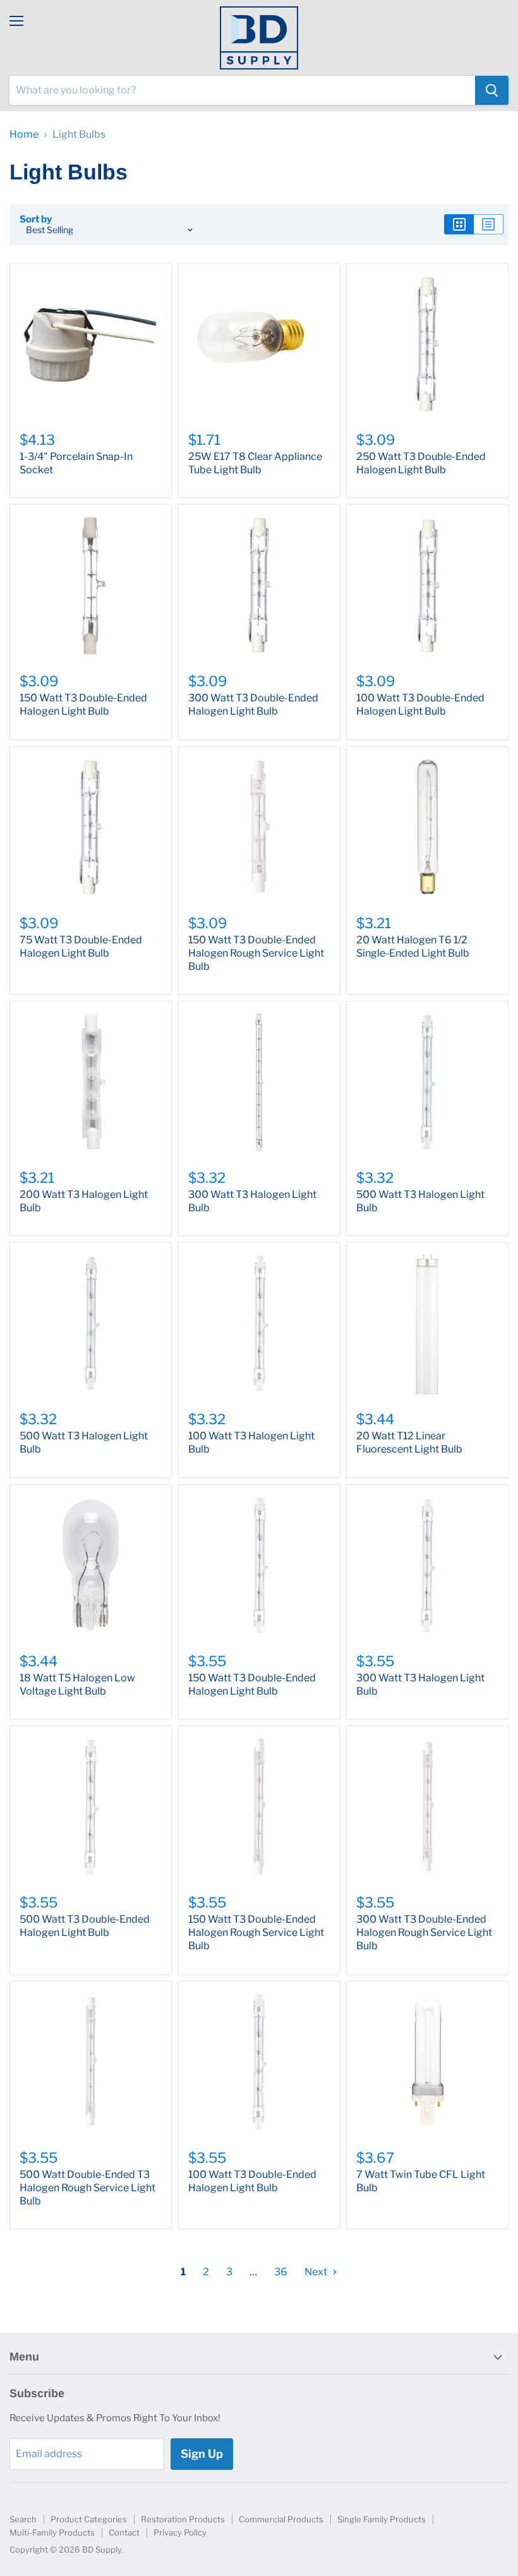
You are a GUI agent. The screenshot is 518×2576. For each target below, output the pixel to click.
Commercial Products (281, 2519)
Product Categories (89, 2519)
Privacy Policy (180, 2532)
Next (317, 2272)
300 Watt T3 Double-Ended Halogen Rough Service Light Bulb (424, 1932)
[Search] (492, 90)
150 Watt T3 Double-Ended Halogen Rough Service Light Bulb (256, 953)
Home (24, 135)
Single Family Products (382, 2519)
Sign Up (202, 2454)
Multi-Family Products (52, 2532)
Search (23, 2519)
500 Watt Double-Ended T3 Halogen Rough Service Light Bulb (87, 2188)
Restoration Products (183, 2519)
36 (281, 2272)
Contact (124, 2532)
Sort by (36, 220)
